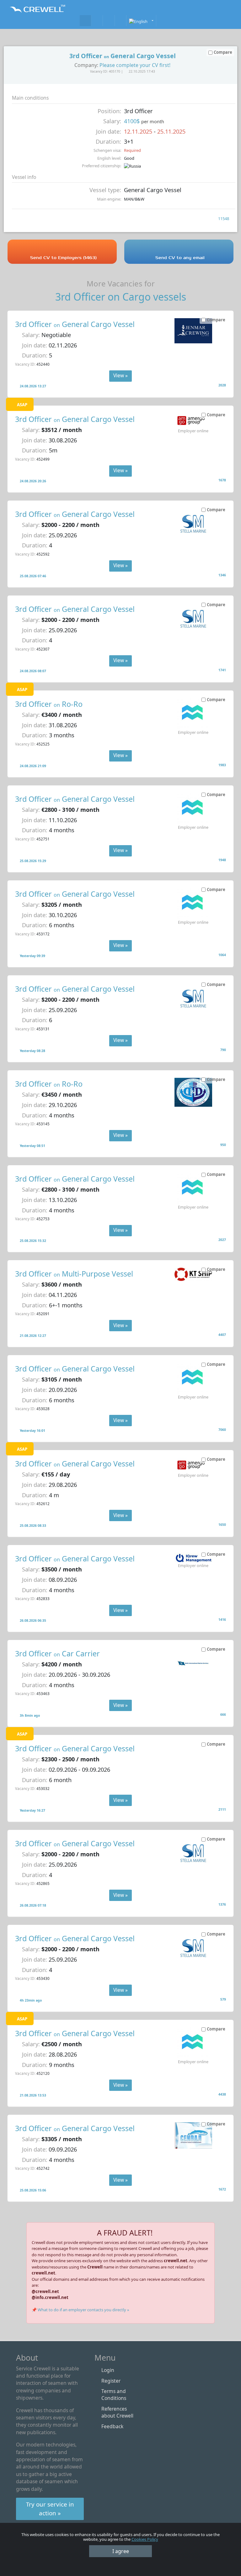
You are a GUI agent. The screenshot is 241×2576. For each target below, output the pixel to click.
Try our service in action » (50, 2509)
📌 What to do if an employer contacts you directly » (80, 2310)
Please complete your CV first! (135, 65)
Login (108, 2370)
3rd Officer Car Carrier (57, 1654)
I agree (121, 2551)
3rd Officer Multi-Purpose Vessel (74, 1274)
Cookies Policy (145, 2539)
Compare (216, 320)
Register (111, 2381)
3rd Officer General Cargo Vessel (75, 324)
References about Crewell (117, 2412)
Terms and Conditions (114, 2395)
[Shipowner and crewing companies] (97, 21)
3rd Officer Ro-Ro (49, 704)
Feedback (112, 2426)
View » (120, 375)
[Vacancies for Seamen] (85, 21)
